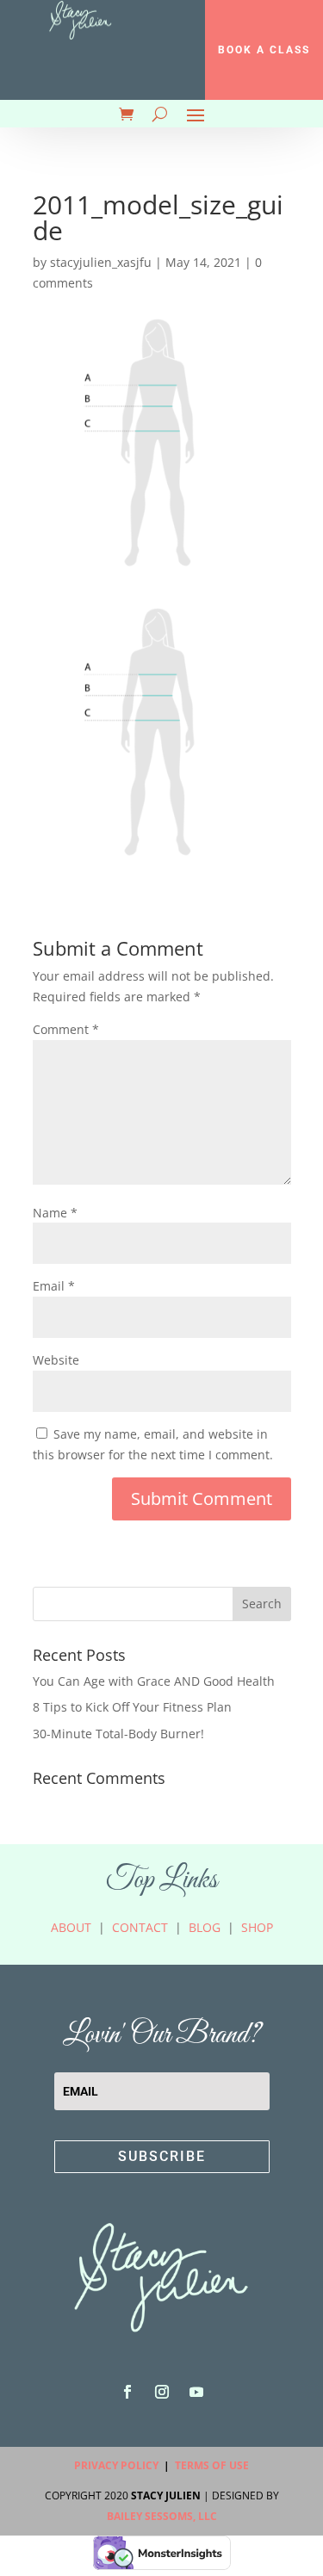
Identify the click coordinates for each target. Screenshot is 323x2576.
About (71, 1927)
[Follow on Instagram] (162, 2392)
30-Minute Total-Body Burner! (118, 1734)
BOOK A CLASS (264, 50)
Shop (257, 1927)
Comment (66, 1029)
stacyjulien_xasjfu (101, 262)
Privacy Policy (116, 2465)
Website (56, 1360)
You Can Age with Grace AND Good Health (154, 1681)
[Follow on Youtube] (196, 2392)
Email (54, 1286)
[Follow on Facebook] (127, 2392)
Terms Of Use (212, 2465)
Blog (205, 1927)
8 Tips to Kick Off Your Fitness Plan (132, 1707)
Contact (140, 1927)
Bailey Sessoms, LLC (162, 2516)
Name (55, 1213)
